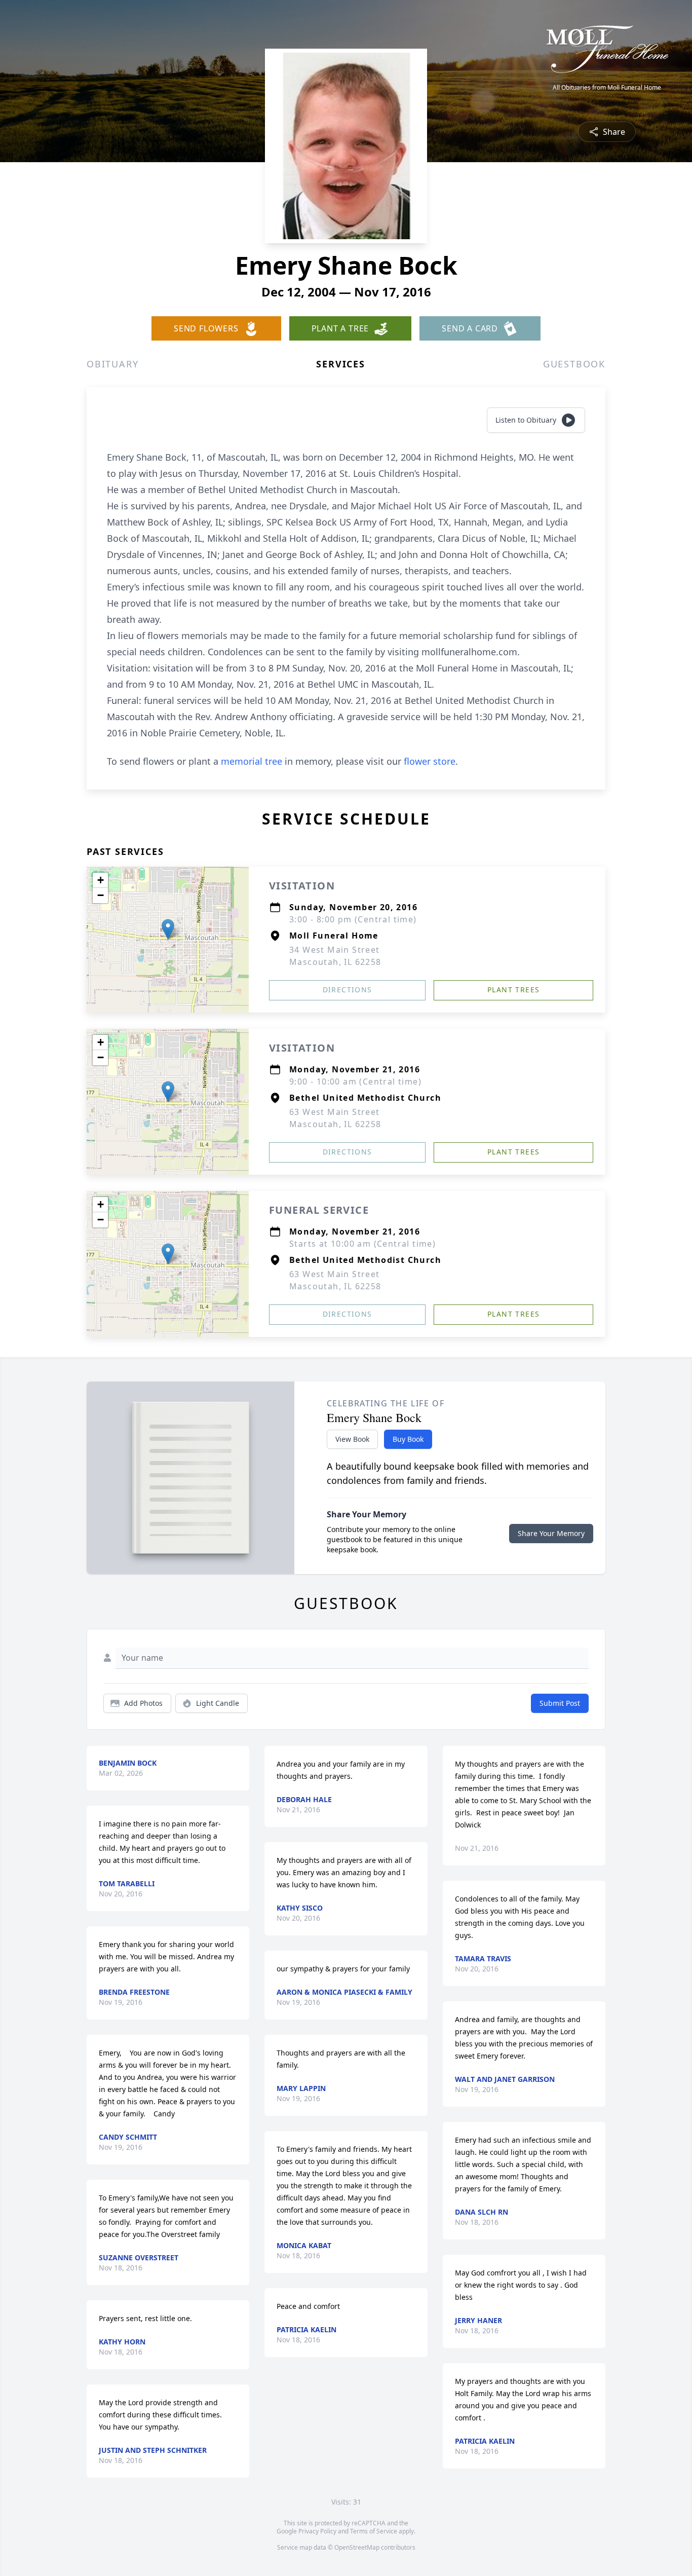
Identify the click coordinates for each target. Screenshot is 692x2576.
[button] (168, 929)
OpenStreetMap (357, 2547)
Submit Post (560, 1703)
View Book (352, 1439)
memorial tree (252, 761)
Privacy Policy (317, 2531)
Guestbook (574, 364)
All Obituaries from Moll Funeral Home (607, 88)
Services (340, 364)
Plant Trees (513, 990)
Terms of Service (374, 2531)
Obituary (112, 364)
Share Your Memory (551, 1533)
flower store (430, 761)
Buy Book (408, 1439)
